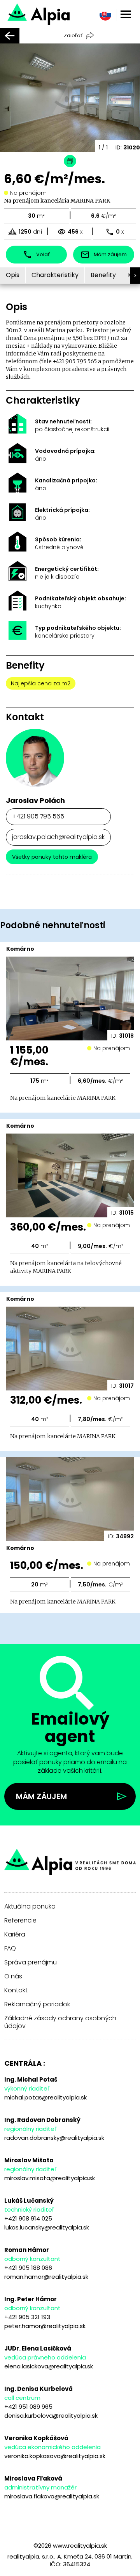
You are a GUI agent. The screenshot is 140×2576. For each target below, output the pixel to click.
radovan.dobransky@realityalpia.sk (54, 2138)
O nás (13, 1976)
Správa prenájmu (31, 1962)
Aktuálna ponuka (30, 1907)
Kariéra (15, 1935)
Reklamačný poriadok (37, 2004)
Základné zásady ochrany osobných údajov (60, 2022)
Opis (13, 275)
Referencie (20, 1921)
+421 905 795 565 (38, 816)
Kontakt (16, 1990)
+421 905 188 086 (28, 2268)
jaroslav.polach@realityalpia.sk (58, 837)
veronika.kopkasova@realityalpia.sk (55, 2456)
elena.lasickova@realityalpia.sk (49, 2366)
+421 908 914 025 (28, 2218)
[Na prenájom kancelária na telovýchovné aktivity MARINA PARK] (59, 13)
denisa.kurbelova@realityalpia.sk (51, 2416)
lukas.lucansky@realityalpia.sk (47, 2227)
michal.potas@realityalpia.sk (45, 2097)
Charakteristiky (55, 275)
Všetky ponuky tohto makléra (52, 857)
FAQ (10, 1948)
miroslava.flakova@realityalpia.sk (52, 2496)
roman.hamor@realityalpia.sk (46, 2277)
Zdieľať (73, 36)
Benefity (103, 275)
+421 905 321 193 (27, 2317)
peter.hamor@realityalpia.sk (45, 2326)
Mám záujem (41, 1796)
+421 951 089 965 (28, 2407)
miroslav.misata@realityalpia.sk (50, 2178)
